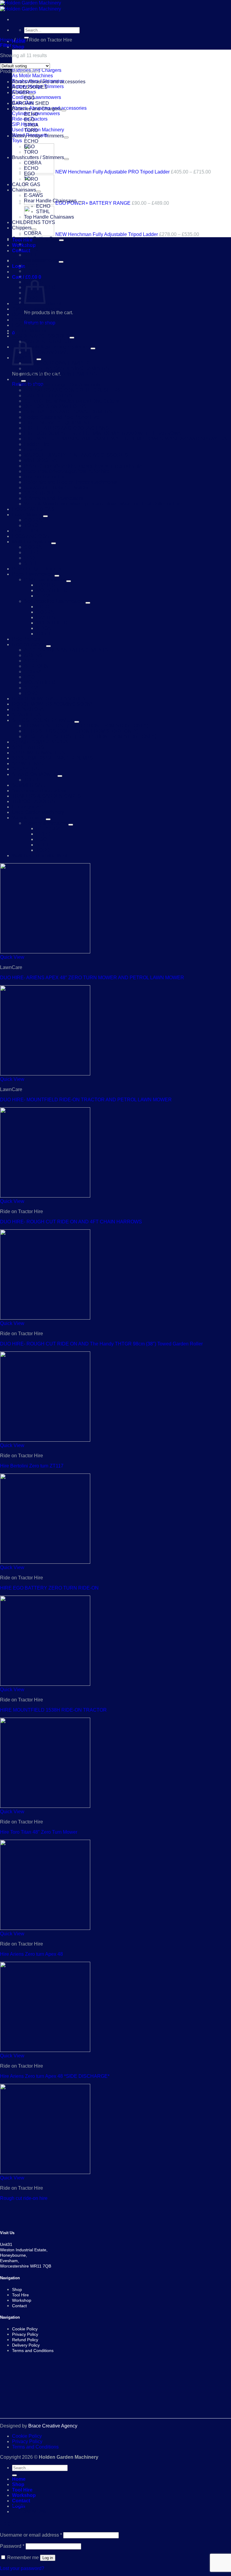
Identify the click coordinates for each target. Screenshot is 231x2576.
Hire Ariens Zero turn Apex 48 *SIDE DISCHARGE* (55, 2076)
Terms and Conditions (35, 2447)
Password (12, 2546)
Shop (18, 47)
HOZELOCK (25, 531)
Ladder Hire (37, 444)
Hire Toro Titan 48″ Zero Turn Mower (39, 1832)
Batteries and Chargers (37, 109)
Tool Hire (22, 2490)
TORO (31, 130)
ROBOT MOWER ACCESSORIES (49, 699)
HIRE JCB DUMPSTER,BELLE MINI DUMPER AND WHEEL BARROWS (103, 433)
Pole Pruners (26, 639)
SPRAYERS (25, 769)
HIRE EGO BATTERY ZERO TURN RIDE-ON (49, 1588)
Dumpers (22, 314)
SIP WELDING (28, 764)
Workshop (24, 2495)
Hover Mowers (28, 515)
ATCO (31, 266)
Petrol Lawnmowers (33, 574)
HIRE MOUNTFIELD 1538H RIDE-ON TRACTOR (53, 1710)
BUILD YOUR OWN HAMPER (57, 363)
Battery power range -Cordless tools (62, 385)
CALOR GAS (26, 184)
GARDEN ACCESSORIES (41, 336)
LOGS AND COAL (32, 536)
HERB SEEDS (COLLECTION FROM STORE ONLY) (81, 731)
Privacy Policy (27, 2441)
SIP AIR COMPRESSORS (40, 742)
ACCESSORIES (30, 87)
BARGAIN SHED (31, 103)
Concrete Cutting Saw (35, 239)
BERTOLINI (37, 666)
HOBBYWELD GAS (33, 509)
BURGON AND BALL (47, 352)
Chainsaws (24, 190)
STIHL (43, 212)
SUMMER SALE (30, 785)
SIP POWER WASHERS (39, 753)
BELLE (32, 244)
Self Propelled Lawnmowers (54, 601)
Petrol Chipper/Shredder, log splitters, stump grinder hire (84, 466)
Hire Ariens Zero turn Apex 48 (31, 1954)
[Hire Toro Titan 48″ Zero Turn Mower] (45, 1806)
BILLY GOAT (50, 828)
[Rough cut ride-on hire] (45, 2172)
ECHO (31, 114)
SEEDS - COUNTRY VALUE (43, 720)
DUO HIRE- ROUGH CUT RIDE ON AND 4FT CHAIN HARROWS (71, 1222)
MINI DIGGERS (41, 460)
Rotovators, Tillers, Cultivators (56, 488)
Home (6, 40)
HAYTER (46, 585)
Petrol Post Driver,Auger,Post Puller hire (67, 471)
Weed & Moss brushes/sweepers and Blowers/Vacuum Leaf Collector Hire (103, 504)
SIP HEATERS (28, 747)
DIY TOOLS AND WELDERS (55, 406)
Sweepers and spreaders (39, 791)
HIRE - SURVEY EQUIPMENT (57, 423)
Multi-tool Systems (32, 542)
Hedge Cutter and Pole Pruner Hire (62, 417)
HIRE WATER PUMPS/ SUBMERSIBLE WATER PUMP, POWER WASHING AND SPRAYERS (126, 439)
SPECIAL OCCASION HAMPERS (61, 374)
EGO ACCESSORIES (35, 320)
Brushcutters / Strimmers (38, 157)
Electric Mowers (29, 331)
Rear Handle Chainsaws (50, 201)
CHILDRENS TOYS (34, 222)
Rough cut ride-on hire (24, 2198)
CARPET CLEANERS (48, 396)
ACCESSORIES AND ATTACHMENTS (66, 650)
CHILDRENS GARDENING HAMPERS (66, 368)
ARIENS (33, 655)
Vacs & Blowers (29, 818)
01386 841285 (32, 2512)
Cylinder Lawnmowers (36, 309)
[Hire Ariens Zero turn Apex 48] (45, 1928)
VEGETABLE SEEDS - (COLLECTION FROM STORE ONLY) (90, 736)
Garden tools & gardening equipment (51, 347)
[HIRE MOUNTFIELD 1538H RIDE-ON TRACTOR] (45, 1684)
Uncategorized (28, 807)
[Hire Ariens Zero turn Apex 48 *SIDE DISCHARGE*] (45, 2050)
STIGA (31, 125)
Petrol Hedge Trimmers (37, 569)
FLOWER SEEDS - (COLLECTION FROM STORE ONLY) (86, 726)
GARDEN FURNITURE (49, 341)
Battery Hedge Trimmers (38, 136)
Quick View (12, 957)
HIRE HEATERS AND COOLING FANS (66, 428)
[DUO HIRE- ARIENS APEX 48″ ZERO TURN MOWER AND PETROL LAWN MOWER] (45, 952)
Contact (21, 251)
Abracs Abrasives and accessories (49, 82)
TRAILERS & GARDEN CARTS (46, 796)
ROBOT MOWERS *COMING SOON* (52, 704)
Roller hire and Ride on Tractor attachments (70, 482)
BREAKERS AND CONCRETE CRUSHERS (72, 390)
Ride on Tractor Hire (46, 477)
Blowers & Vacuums (46, 823)
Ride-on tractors (29, 644)
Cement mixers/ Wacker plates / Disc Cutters (71, 401)
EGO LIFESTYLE (31, 325)
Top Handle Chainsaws (49, 217)
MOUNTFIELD (52, 590)
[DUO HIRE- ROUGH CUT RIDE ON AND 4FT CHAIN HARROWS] (45, 1196)
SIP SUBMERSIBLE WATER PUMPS (52, 758)
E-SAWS (34, 195)
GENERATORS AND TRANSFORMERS (68, 412)
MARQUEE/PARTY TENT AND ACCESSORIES (76, 455)
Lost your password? (22, 2568)
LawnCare (35, 450)
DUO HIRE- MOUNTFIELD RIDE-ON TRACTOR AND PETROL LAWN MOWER (86, 1100)
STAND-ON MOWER (35, 774)
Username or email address (31, 2535)
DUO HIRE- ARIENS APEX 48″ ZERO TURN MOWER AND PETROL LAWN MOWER (92, 978)
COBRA (33, 163)
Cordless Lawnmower (35, 260)
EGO (29, 98)
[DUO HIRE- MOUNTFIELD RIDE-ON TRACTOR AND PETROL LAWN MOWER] (45, 1074)
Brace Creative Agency (53, 2426)
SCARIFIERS (27, 715)
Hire (21, 40)
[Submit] (14, 2475)
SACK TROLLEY (43, 493)
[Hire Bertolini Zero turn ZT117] (45, 1440)
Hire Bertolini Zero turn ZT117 (32, 1466)
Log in (48, 2558)
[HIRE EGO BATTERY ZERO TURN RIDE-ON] (45, 1562)
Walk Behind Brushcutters (40, 856)
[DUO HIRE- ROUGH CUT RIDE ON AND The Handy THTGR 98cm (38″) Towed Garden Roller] (45, 1318)
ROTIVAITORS (28, 709)
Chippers (22, 228)
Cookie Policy (27, 2436)
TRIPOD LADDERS (34, 801)
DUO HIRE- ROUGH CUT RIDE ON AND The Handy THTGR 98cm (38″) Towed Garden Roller (101, 1344)
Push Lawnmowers (45, 580)
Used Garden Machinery (38, 812)
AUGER (21, 92)
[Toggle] (32, 94)
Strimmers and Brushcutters (54, 498)
